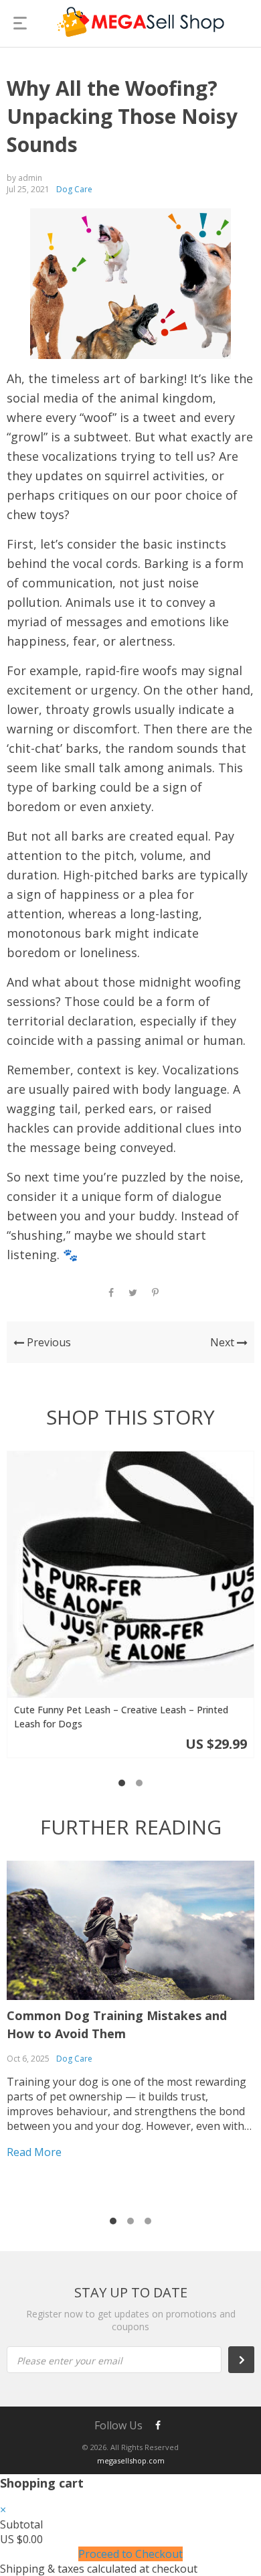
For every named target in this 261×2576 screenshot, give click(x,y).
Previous (48, 1342)
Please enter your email (70, 2361)
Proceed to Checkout (130, 2554)
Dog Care (74, 189)
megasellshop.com (131, 2460)
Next (224, 1342)
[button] (122, 1783)
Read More (34, 2152)
